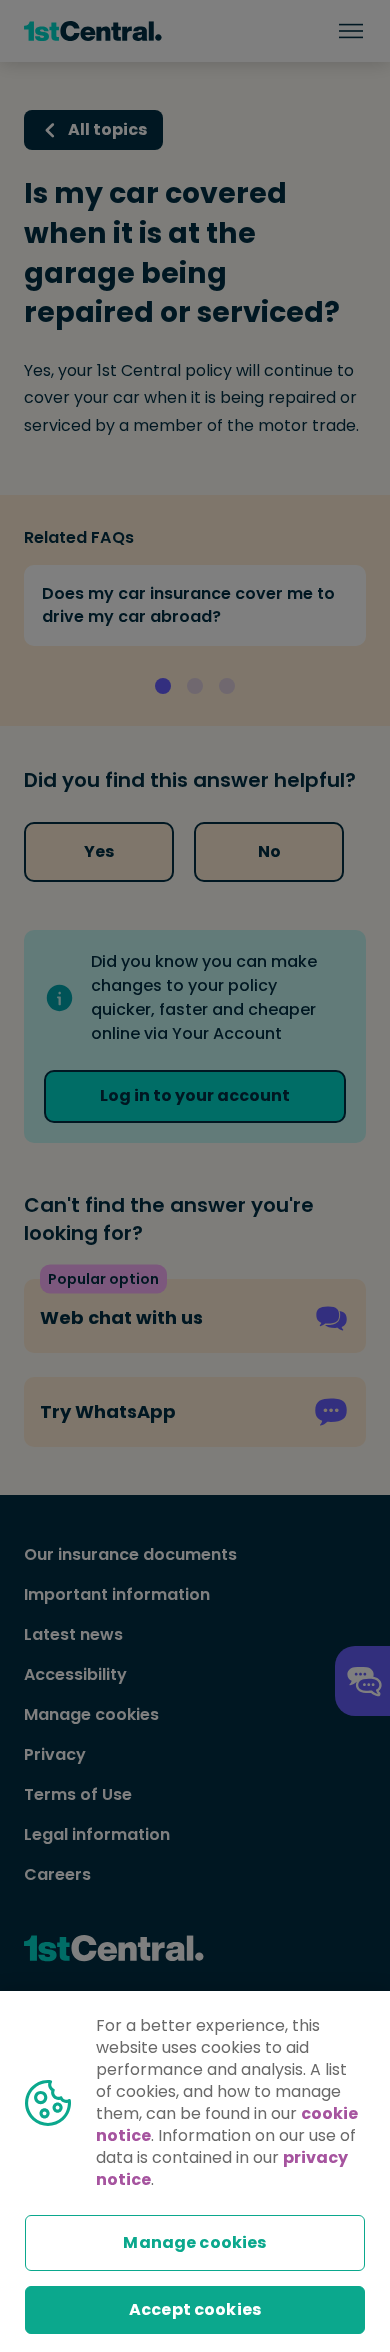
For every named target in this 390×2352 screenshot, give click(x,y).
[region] (195, 2171)
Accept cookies (195, 2309)
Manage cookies (194, 2242)
